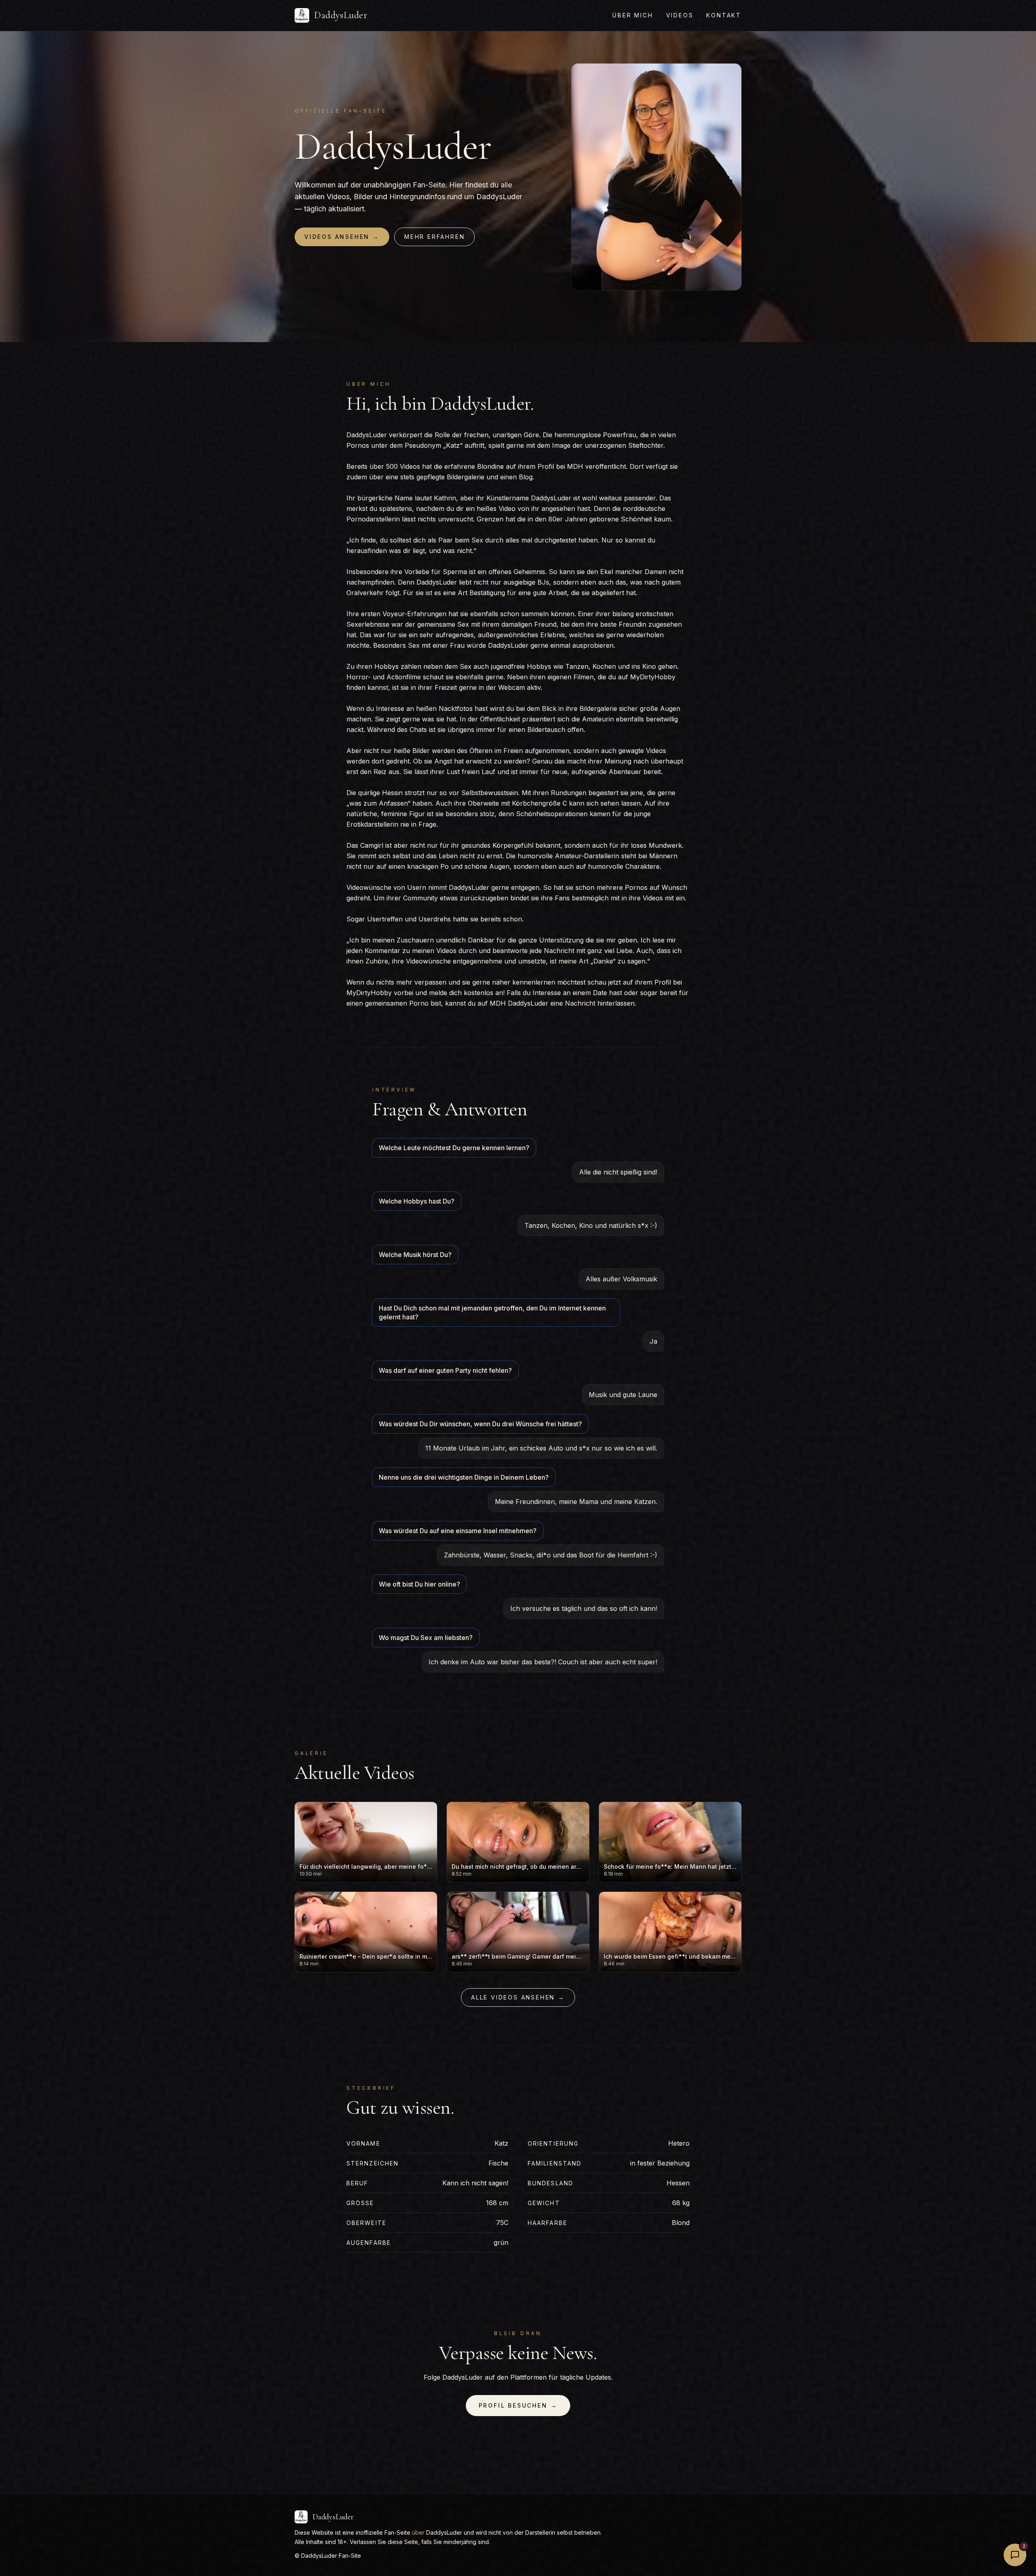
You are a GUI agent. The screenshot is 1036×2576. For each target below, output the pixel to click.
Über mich (633, 15)
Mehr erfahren (434, 237)
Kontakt (724, 15)
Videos (680, 15)
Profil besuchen (518, 2405)
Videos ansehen (342, 237)
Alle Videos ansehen (518, 1997)
